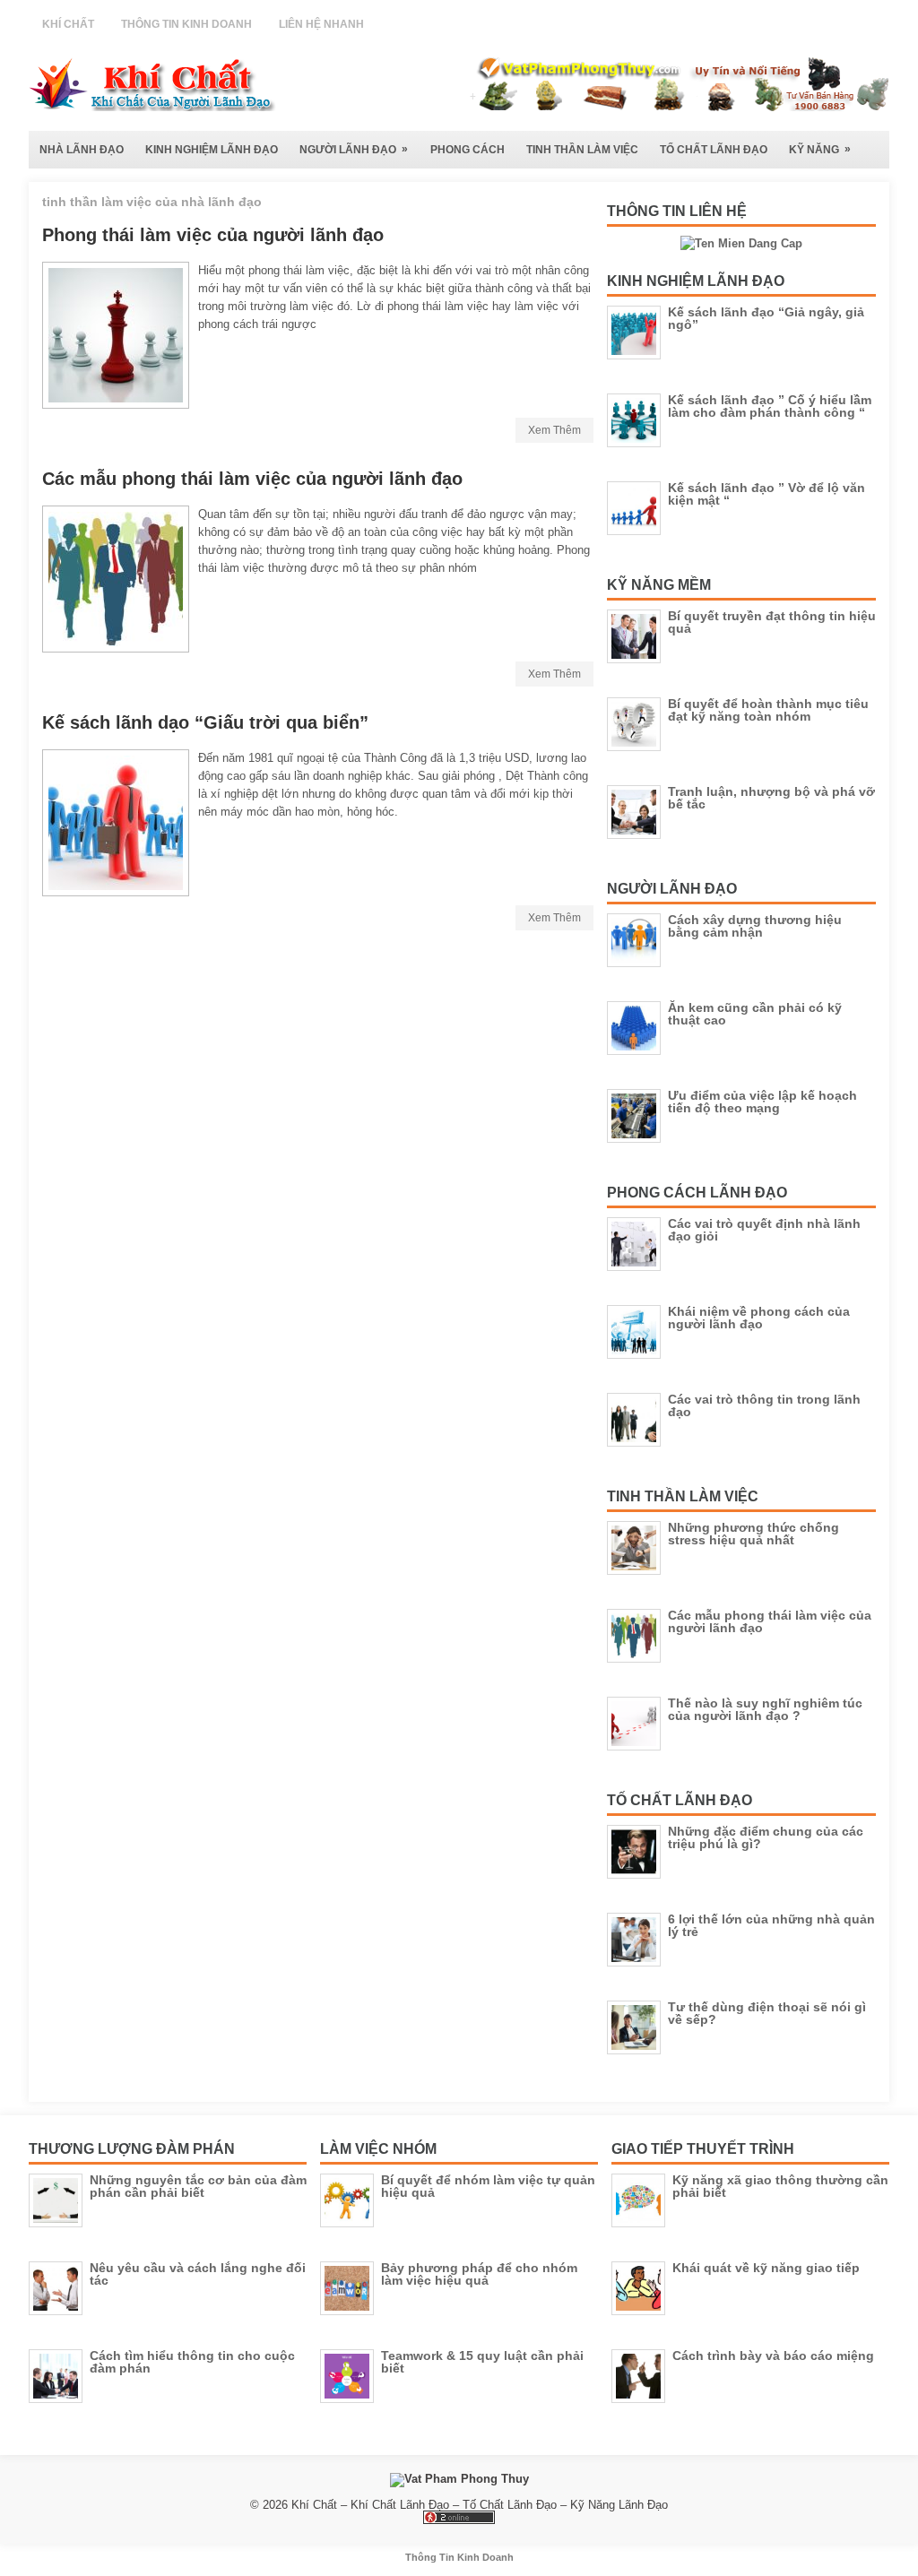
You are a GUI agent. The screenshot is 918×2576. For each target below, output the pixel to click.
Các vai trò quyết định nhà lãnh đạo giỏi (764, 1230)
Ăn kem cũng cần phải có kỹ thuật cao (755, 1014)
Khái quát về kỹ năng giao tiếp (766, 2268)
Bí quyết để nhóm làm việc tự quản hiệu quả (488, 2186)
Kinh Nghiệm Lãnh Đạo (212, 150)
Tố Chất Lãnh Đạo (714, 150)
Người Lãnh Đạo (354, 149)
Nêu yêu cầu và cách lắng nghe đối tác (198, 2274)
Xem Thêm (554, 430)
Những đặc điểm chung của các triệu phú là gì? (766, 1837)
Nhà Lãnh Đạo (82, 150)
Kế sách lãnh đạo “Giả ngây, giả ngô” (766, 318)
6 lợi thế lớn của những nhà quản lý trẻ (771, 1925)
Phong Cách (468, 150)
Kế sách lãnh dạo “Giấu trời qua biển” (205, 722)
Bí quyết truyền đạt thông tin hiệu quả (772, 622)
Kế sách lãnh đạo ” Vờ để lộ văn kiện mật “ (766, 494)
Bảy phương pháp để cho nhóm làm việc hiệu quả (479, 2274)
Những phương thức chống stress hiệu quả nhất (753, 1534)
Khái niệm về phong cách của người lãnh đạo (759, 1318)
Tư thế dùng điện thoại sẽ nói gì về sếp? (767, 2013)
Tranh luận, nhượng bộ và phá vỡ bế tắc (771, 798)
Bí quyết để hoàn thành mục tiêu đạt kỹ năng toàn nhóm (768, 710)
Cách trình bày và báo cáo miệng (773, 2356)
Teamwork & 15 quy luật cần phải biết (482, 2362)
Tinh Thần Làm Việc (582, 150)
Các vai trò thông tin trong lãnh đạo (764, 1405)
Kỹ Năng (820, 149)
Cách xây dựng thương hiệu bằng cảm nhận (755, 926)
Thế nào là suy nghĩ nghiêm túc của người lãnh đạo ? (765, 1709)
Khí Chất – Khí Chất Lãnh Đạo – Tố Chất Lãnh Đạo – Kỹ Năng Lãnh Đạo (480, 2505)
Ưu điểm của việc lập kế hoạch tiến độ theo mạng (762, 1102)
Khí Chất (68, 24)
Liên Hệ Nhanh (321, 24)
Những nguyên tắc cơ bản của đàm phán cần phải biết (198, 2186)
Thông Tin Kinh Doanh (186, 24)
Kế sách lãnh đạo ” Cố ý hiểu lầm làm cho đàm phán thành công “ (770, 406)
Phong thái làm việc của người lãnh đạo (213, 235)
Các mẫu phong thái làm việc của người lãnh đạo (252, 479)
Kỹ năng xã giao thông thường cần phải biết (780, 2186)
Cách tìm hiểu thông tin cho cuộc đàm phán (192, 2362)
